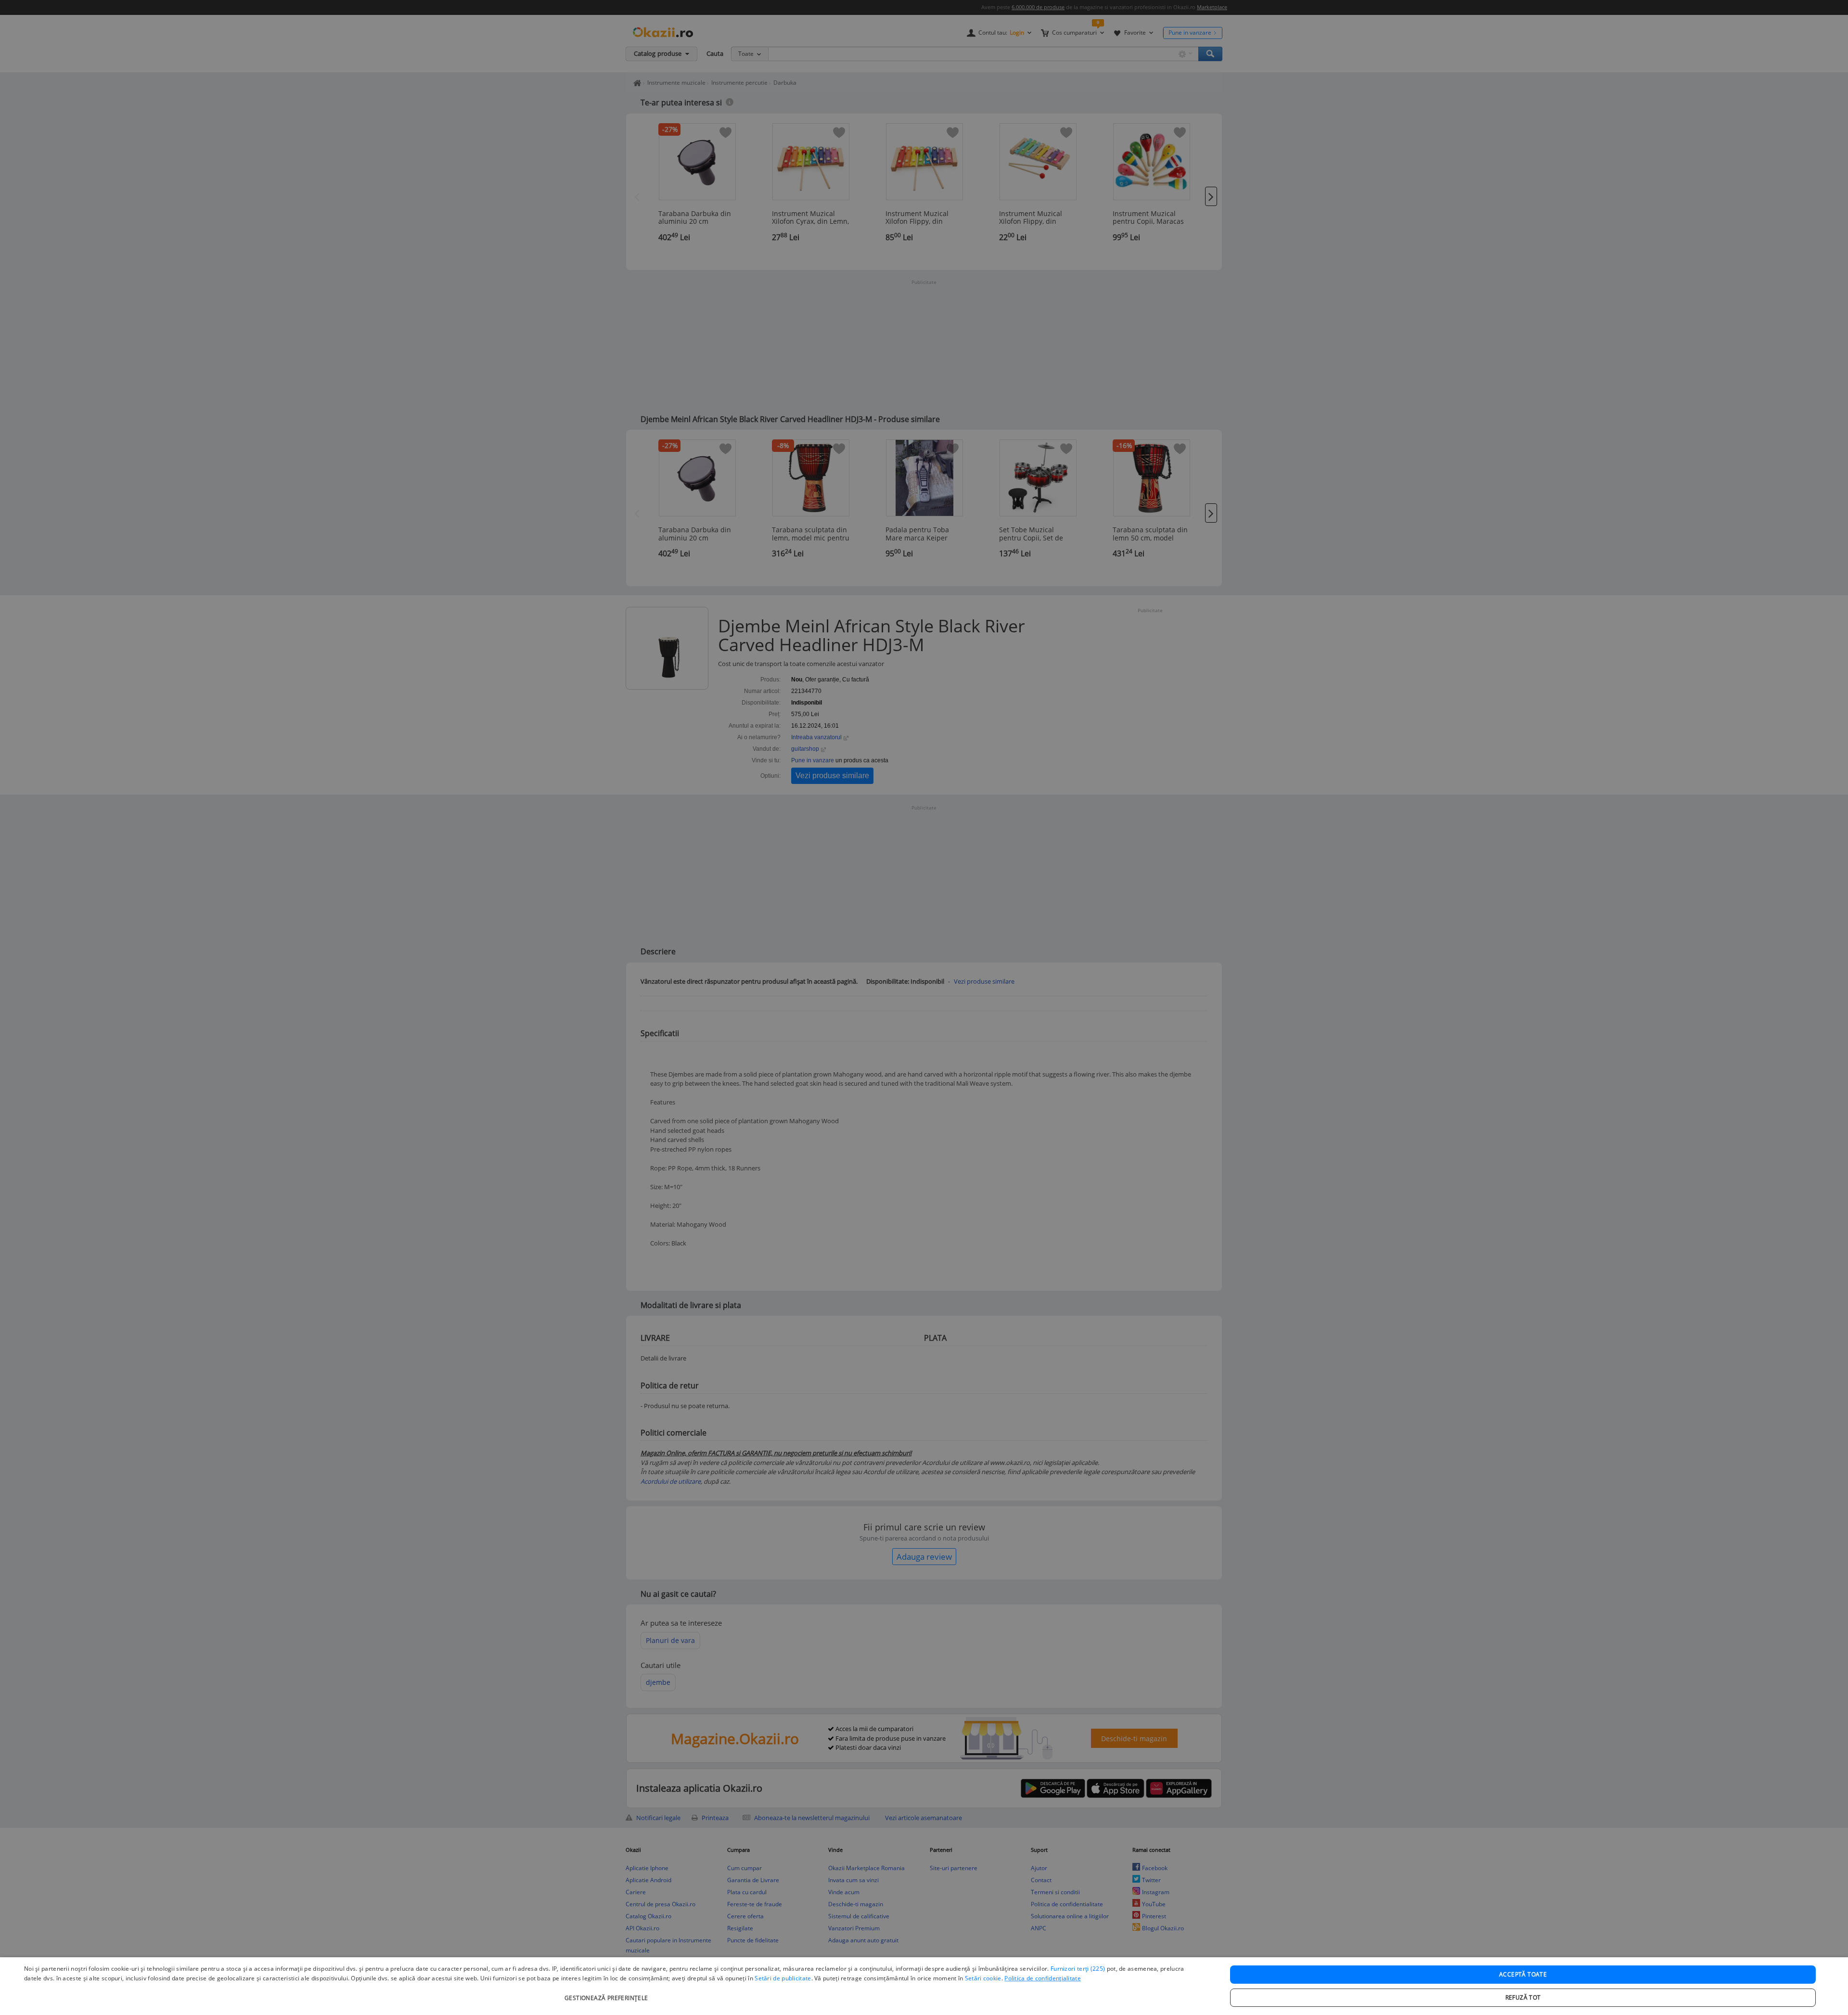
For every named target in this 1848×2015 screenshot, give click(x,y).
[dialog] (924, 1986)
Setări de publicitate (783, 1978)
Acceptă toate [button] (1523, 1974)
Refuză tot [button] (1523, 1997)
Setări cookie (983, 1978)
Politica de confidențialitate (1043, 1978)
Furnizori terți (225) (1078, 1969)
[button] (608, 1993)
